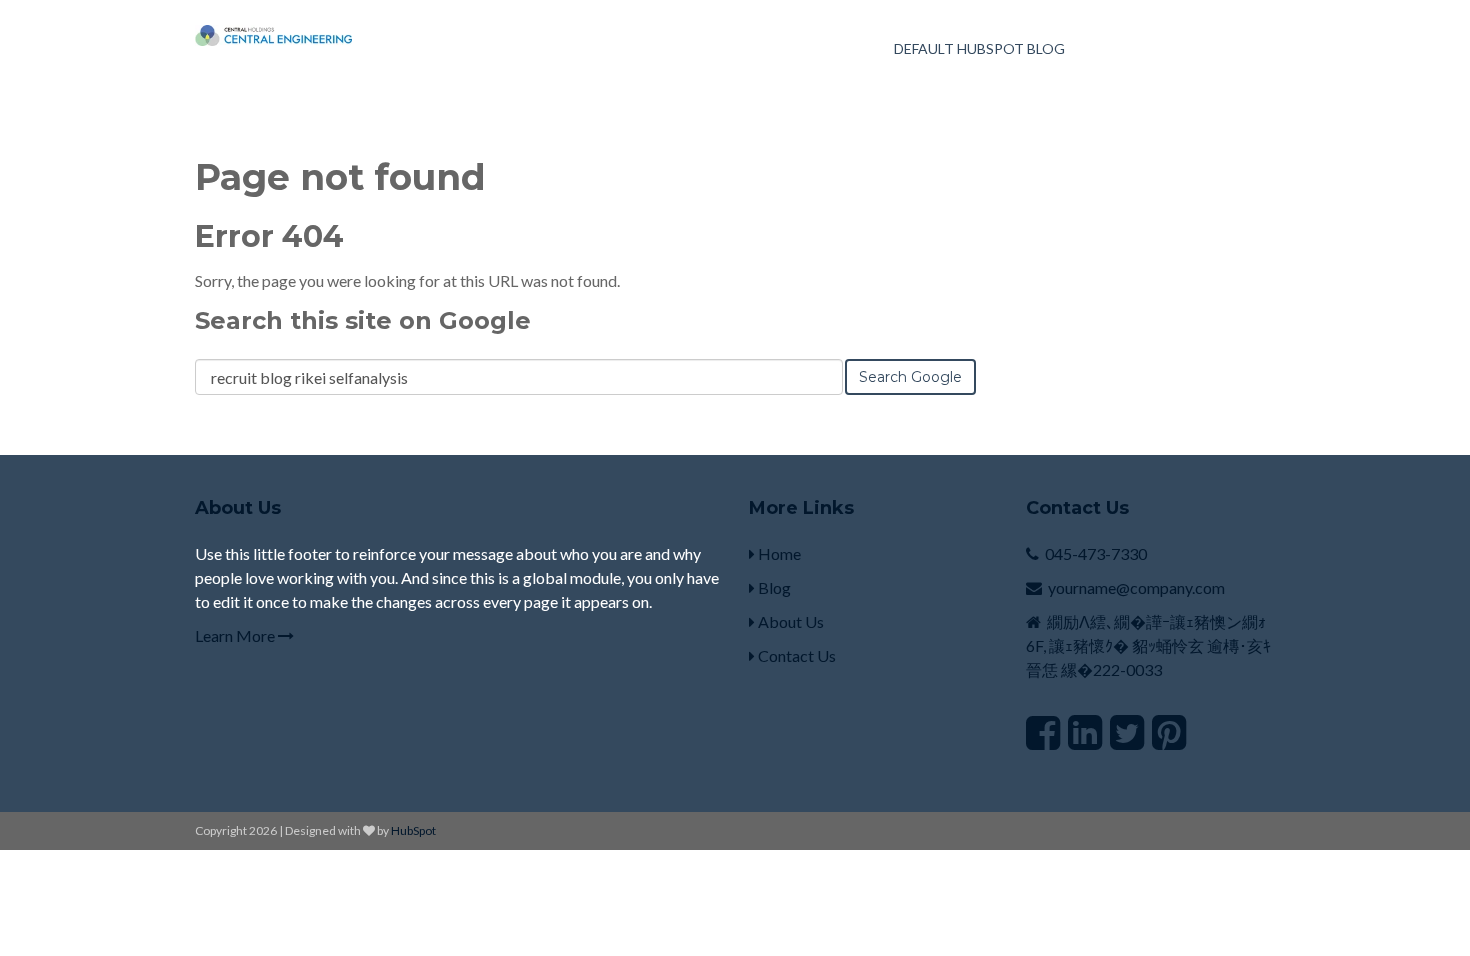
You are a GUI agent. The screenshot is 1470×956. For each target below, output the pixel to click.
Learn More (236, 635)
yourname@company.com (1136, 587)
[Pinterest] (1169, 732)
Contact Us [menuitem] (795, 655)
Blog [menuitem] (773, 587)
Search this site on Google (363, 320)
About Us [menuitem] (789, 621)
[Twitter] (1127, 732)
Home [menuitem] (778, 553)
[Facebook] (1043, 732)
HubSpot (413, 830)
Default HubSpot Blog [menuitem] (979, 48)
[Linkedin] (1085, 732)
